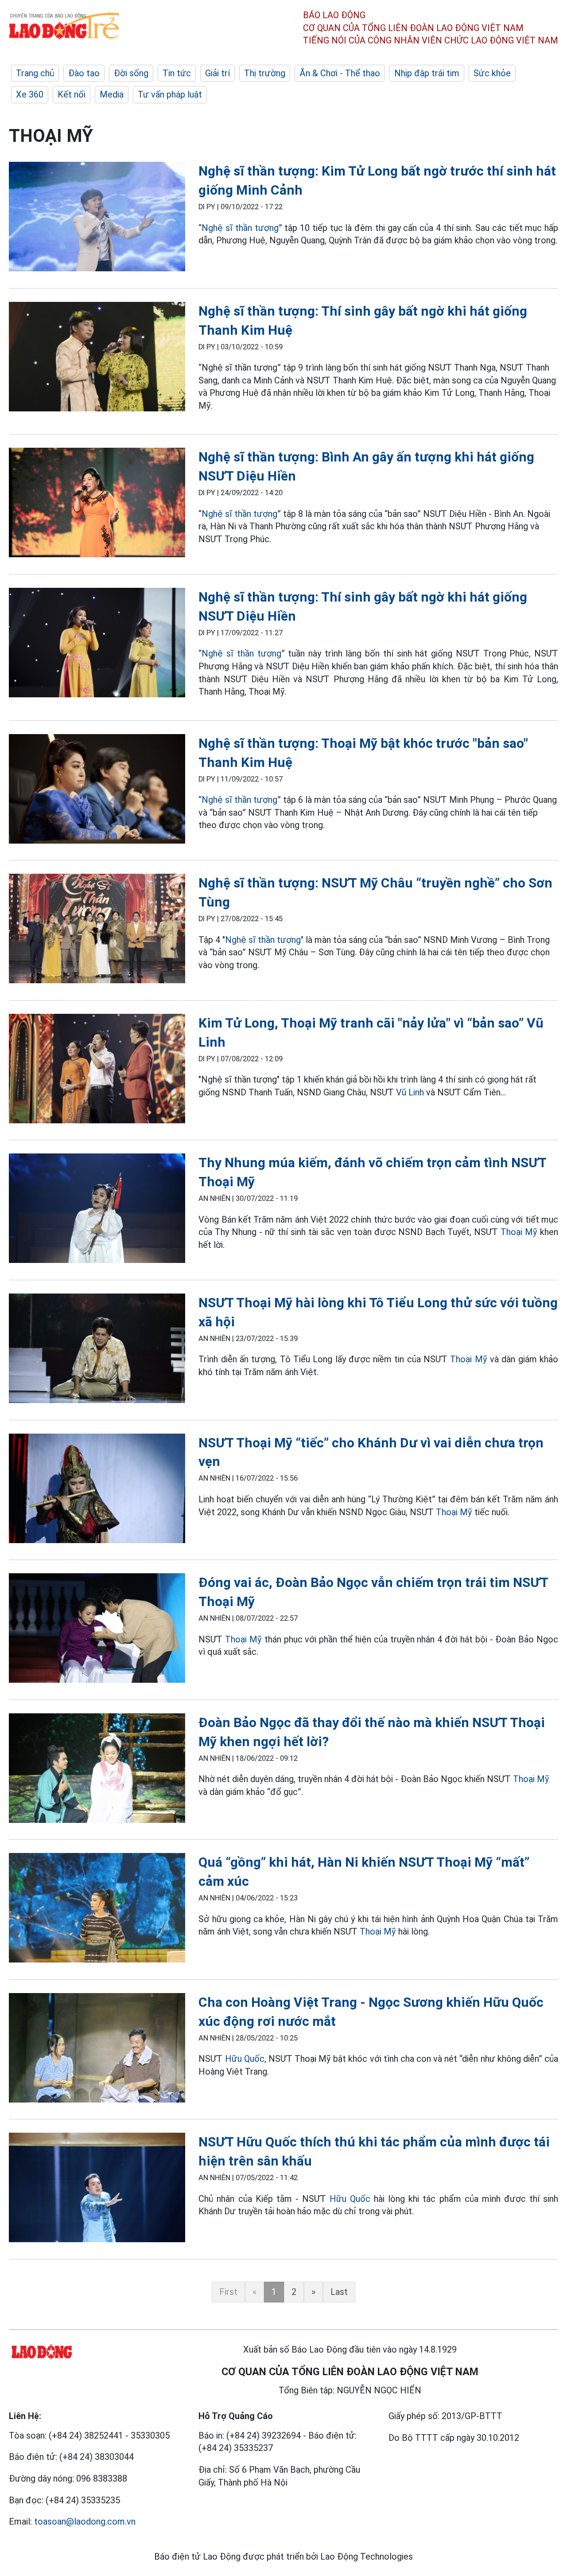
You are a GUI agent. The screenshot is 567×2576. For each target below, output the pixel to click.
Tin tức (177, 73)
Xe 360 (30, 94)
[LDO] (97, 218)
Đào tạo (84, 73)
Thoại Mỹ (519, 1232)
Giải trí (217, 73)
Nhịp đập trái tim (427, 73)
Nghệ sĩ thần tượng (240, 228)
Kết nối (72, 94)
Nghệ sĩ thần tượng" (265, 940)
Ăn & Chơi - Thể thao (340, 73)
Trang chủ (35, 73)
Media (112, 94)
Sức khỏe (492, 73)
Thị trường (265, 73)
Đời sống (131, 73)
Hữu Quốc (245, 2059)
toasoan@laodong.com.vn (85, 2521)
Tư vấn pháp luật (170, 94)
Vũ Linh (411, 1092)
